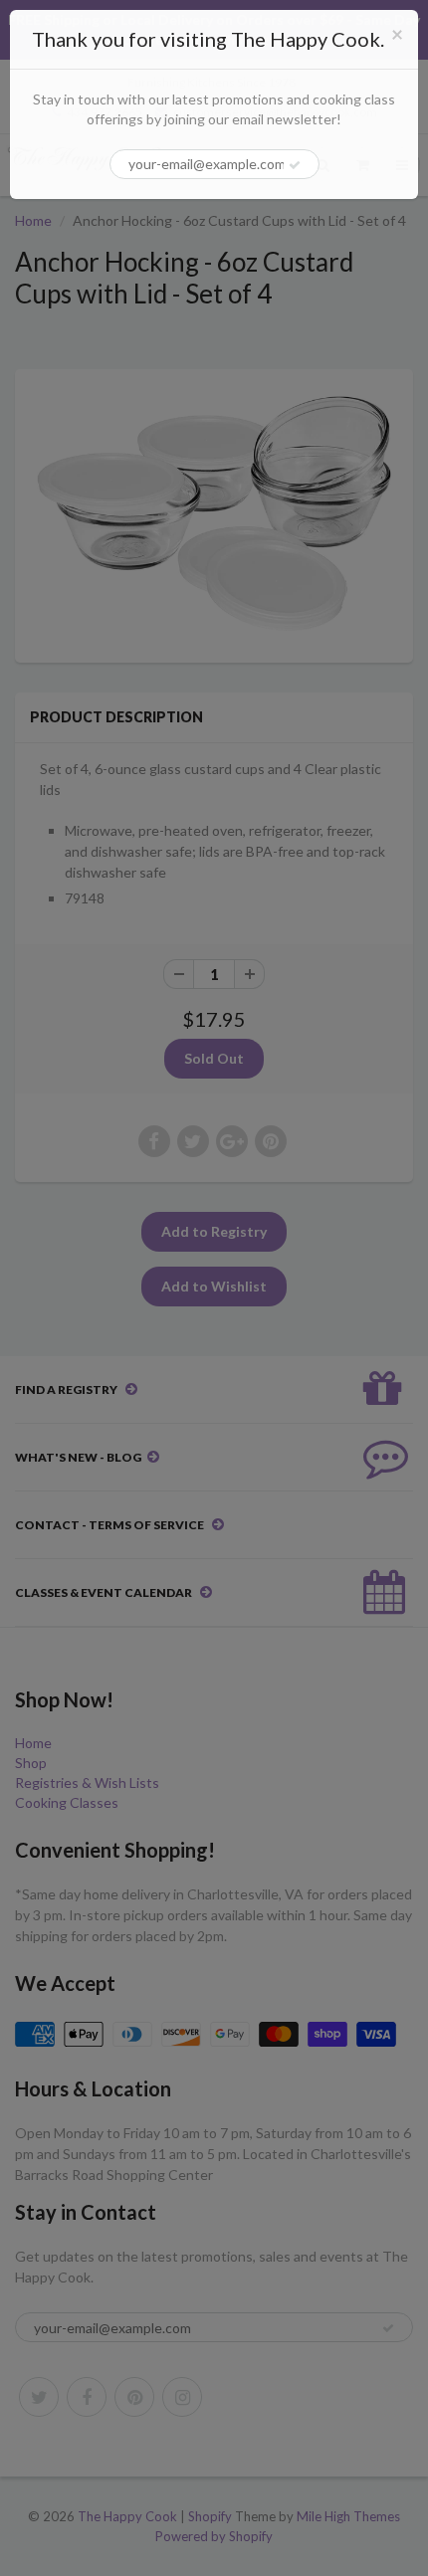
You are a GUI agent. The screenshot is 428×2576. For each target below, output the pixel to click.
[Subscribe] (295, 165)
